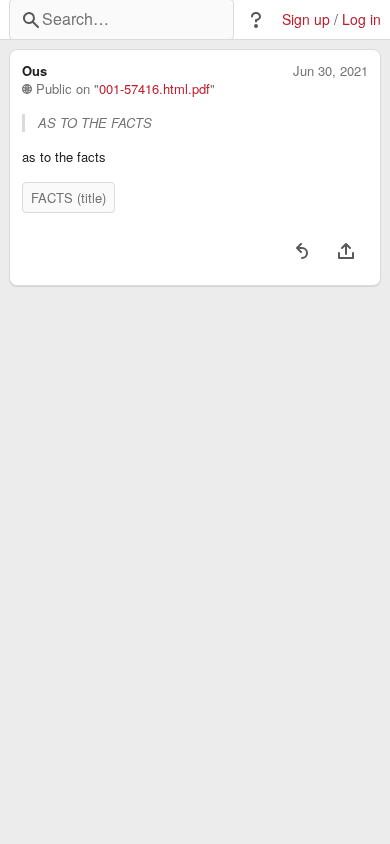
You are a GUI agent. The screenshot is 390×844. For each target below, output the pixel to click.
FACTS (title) (68, 197)
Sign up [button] (306, 19)
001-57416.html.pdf (154, 89)
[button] (256, 20)
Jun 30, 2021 (330, 71)
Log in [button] (361, 19)
